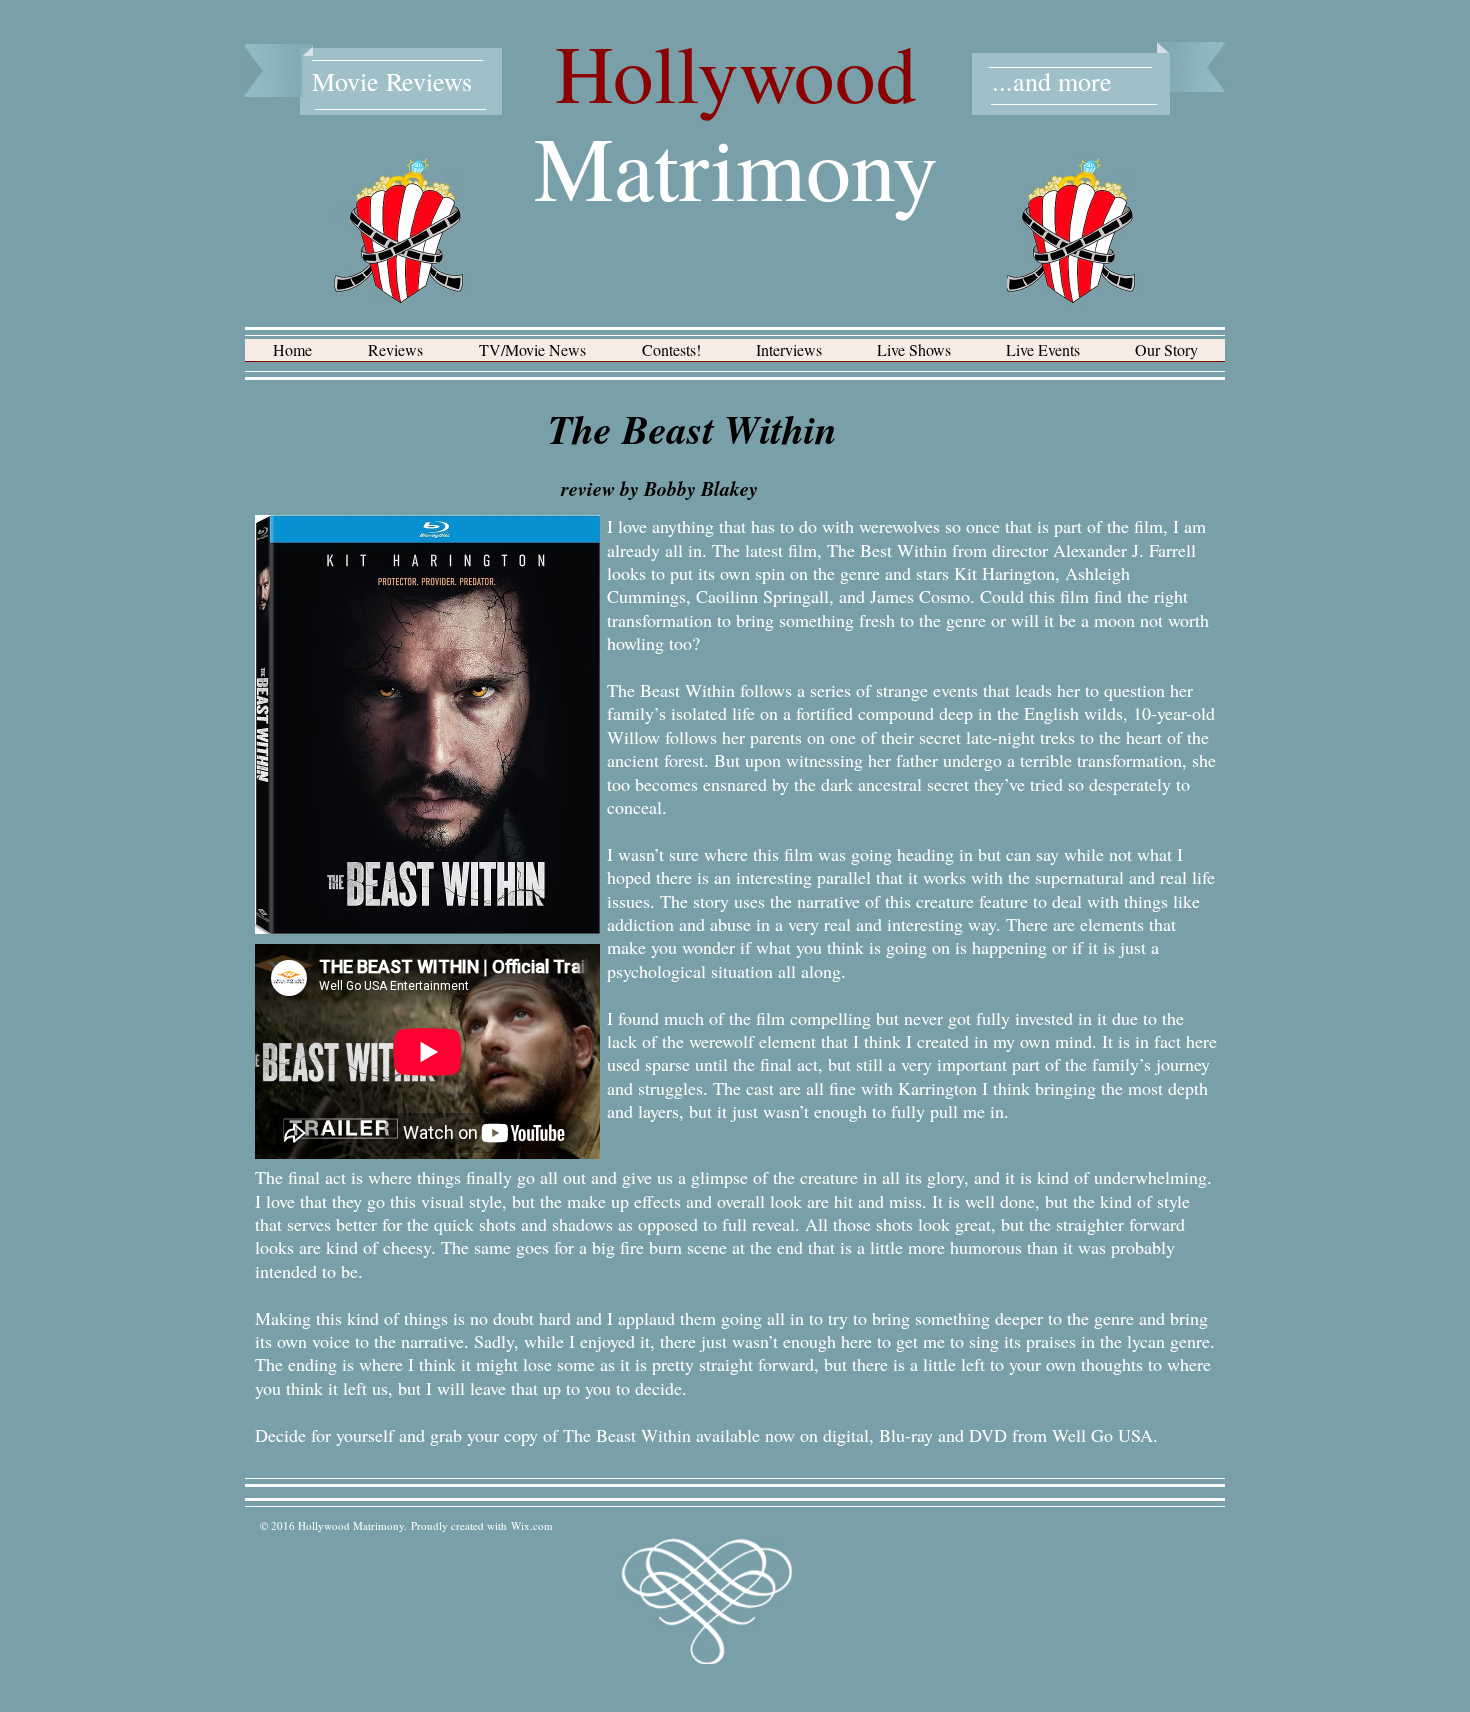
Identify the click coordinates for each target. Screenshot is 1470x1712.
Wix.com (532, 1525)
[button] (395, 356)
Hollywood (736, 72)
